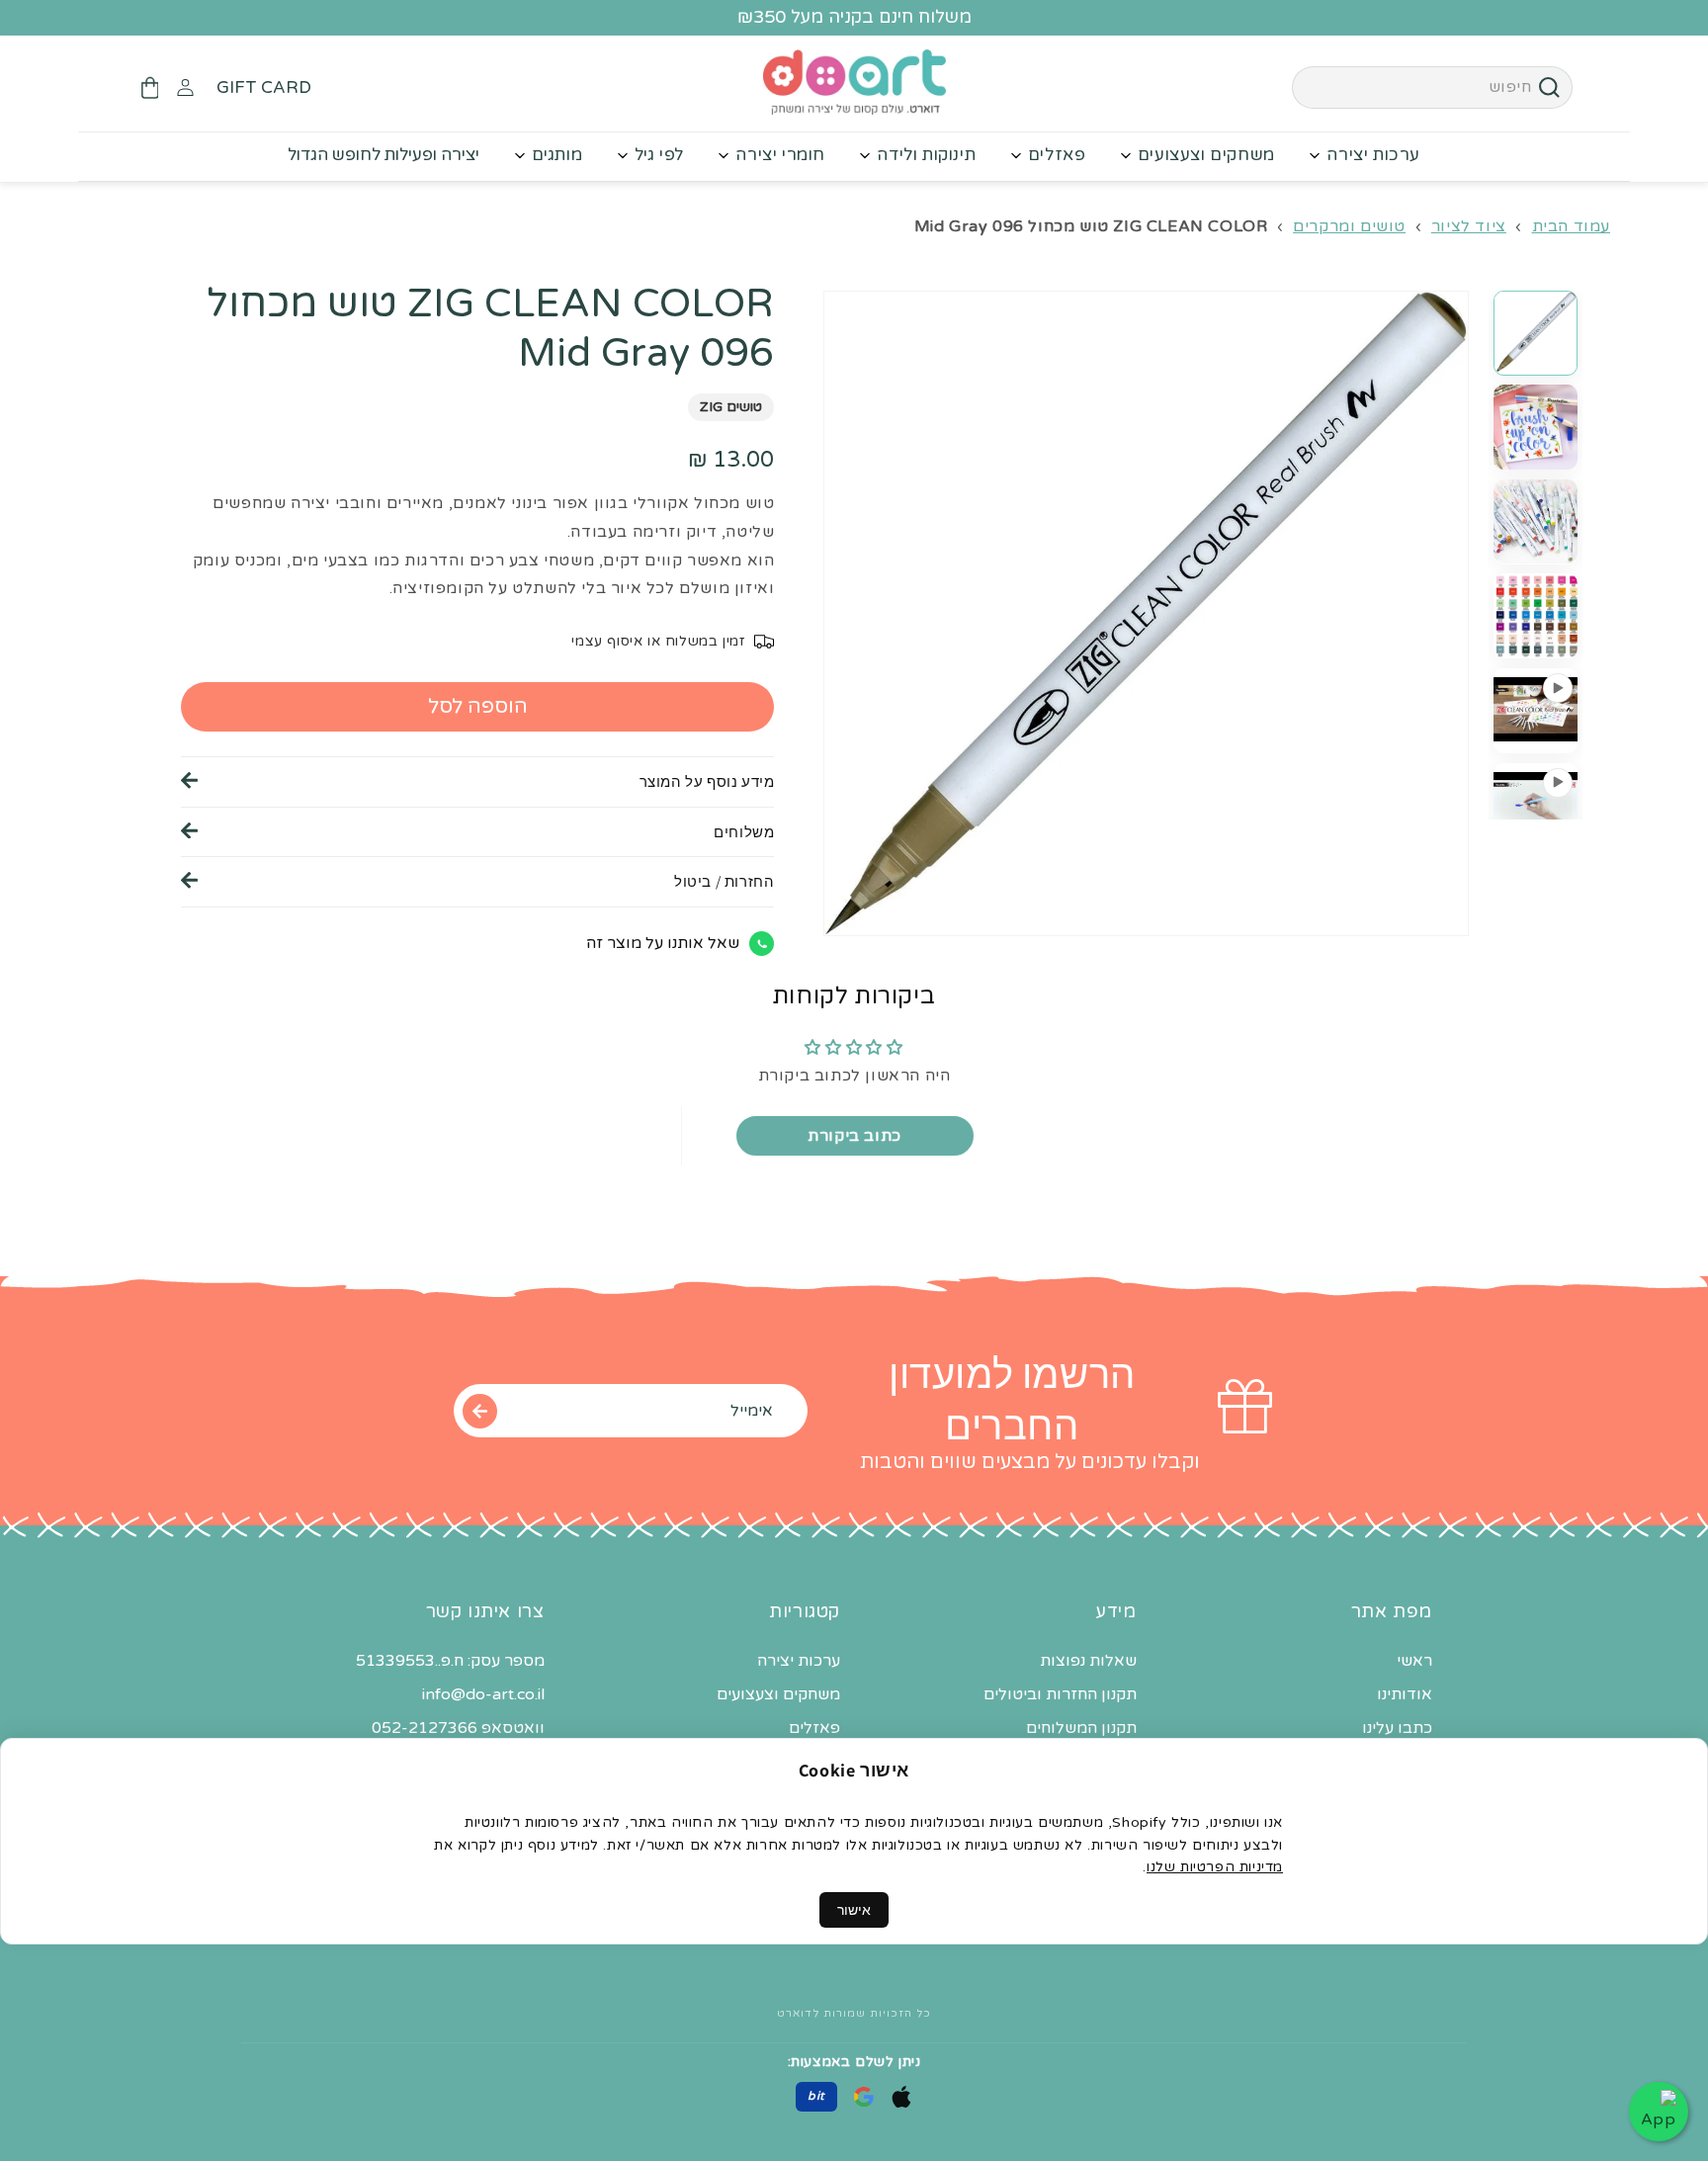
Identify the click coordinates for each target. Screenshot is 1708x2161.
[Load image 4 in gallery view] (1536, 615)
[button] (149, 88)
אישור (854, 1910)
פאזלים (1057, 155)
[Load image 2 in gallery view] (1536, 427)
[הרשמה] (479, 1411)
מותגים (557, 155)
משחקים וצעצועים (1206, 155)
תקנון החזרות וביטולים (1060, 1694)
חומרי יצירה (780, 155)
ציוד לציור (1469, 226)
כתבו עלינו (1397, 1728)
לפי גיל (659, 155)
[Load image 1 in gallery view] (1536, 333)
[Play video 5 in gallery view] (1536, 710)
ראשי (1414, 1661)
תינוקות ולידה (926, 155)
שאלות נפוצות (1088, 1661)
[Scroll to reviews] (477, 442)
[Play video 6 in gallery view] (1536, 804)
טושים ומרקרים (1349, 226)
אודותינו (1405, 1694)
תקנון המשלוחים (1081, 1728)
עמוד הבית (1571, 226)
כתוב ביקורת (854, 1136)
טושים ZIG (731, 407)
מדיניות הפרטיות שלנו (1215, 1867)
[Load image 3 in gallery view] (1536, 521)
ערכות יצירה (1373, 155)
